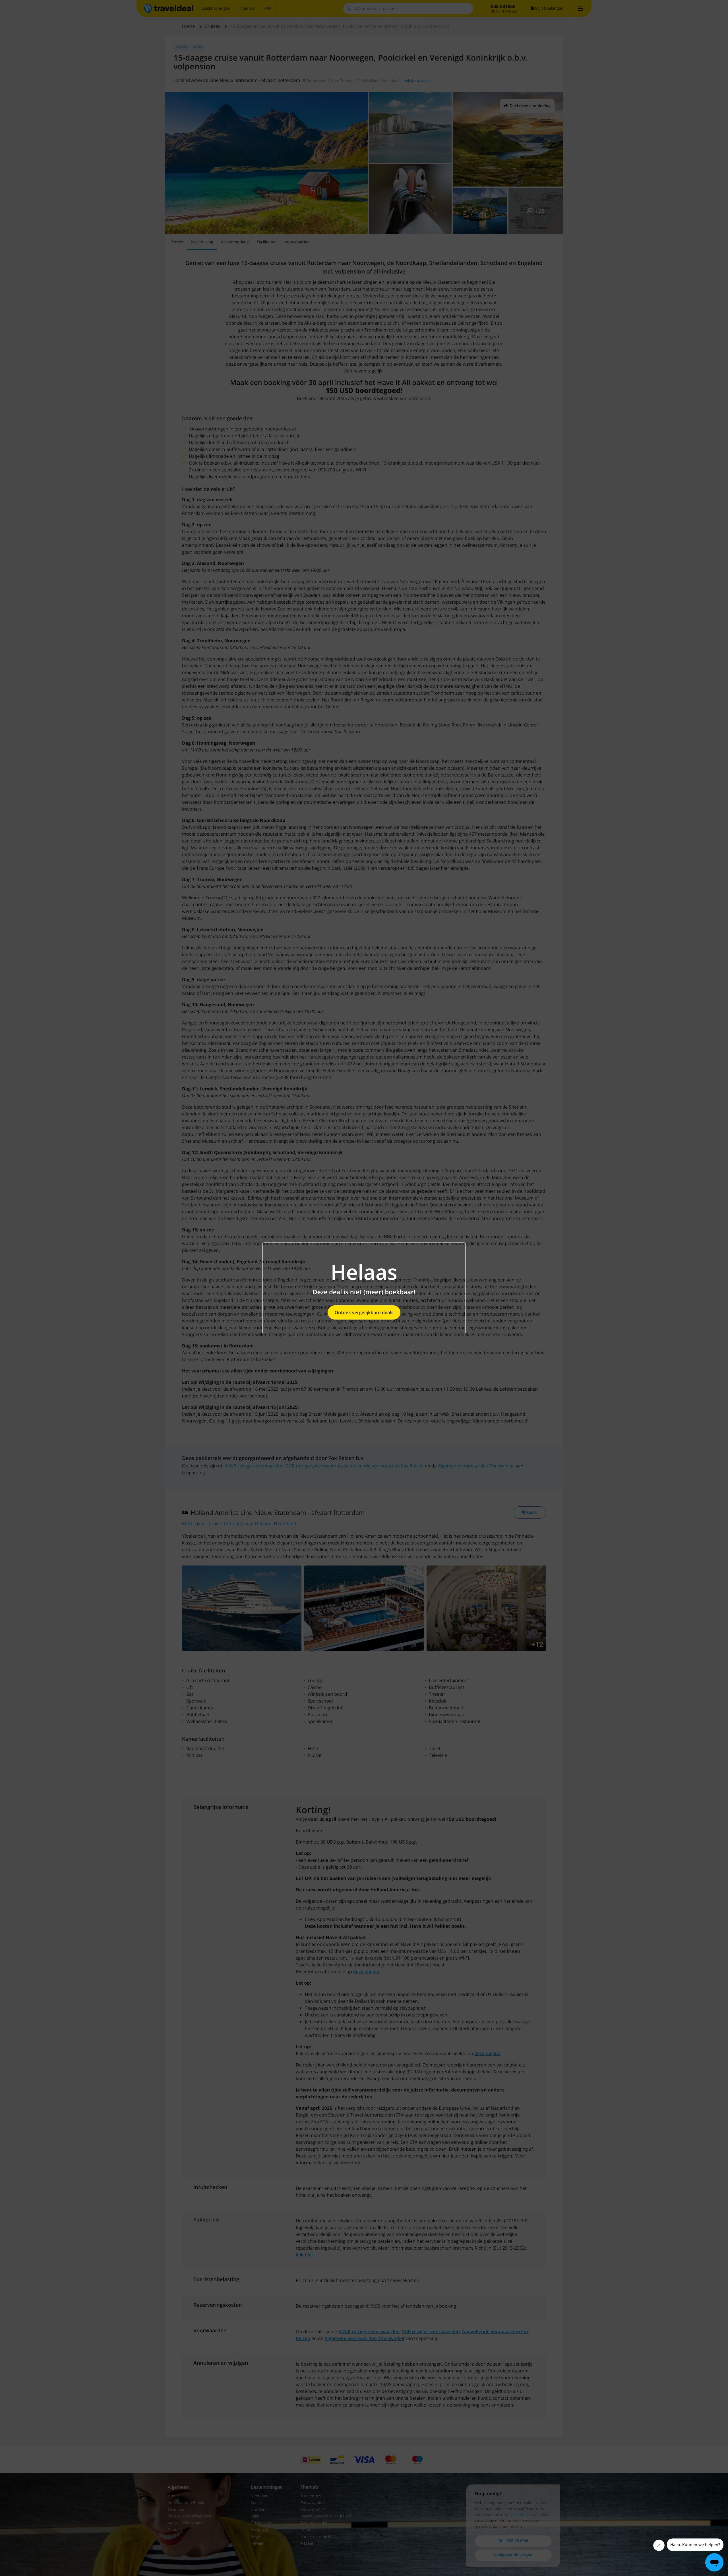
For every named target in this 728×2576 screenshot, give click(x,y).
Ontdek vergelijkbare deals (364, 1312)
